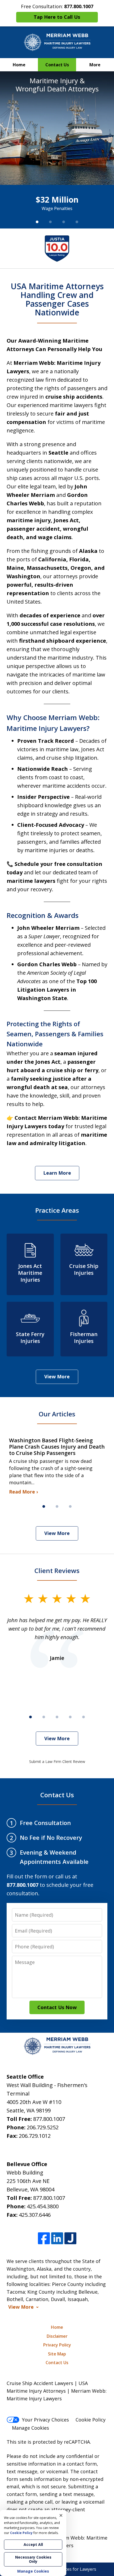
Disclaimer (57, 2336)
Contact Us (57, 65)
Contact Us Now (57, 2007)
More (95, 65)
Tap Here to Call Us (57, 17)
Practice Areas (57, 1210)
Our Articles (57, 1414)
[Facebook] (44, 2238)
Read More (22, 1492)
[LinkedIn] (57, 2238)
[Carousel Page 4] (77, 222)
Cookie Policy (91, 2420)
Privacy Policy (57, 2345)
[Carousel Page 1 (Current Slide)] (37, 222)
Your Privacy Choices (45, 2420)
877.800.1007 (49, 2119)
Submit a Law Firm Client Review (57, 1761)
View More (57, 1376)
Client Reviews (57, 1571)
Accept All (33, 2544)
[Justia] (70, 2238)
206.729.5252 (43, 2127)
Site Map (57, 2354)
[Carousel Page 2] (50, 222)
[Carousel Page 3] (64, 222)
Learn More (57, 1173)
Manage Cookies (30, 2428)
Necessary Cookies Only (33, 2559)
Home (19, 65)
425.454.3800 (43, 2206)
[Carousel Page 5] (84, 1717)
